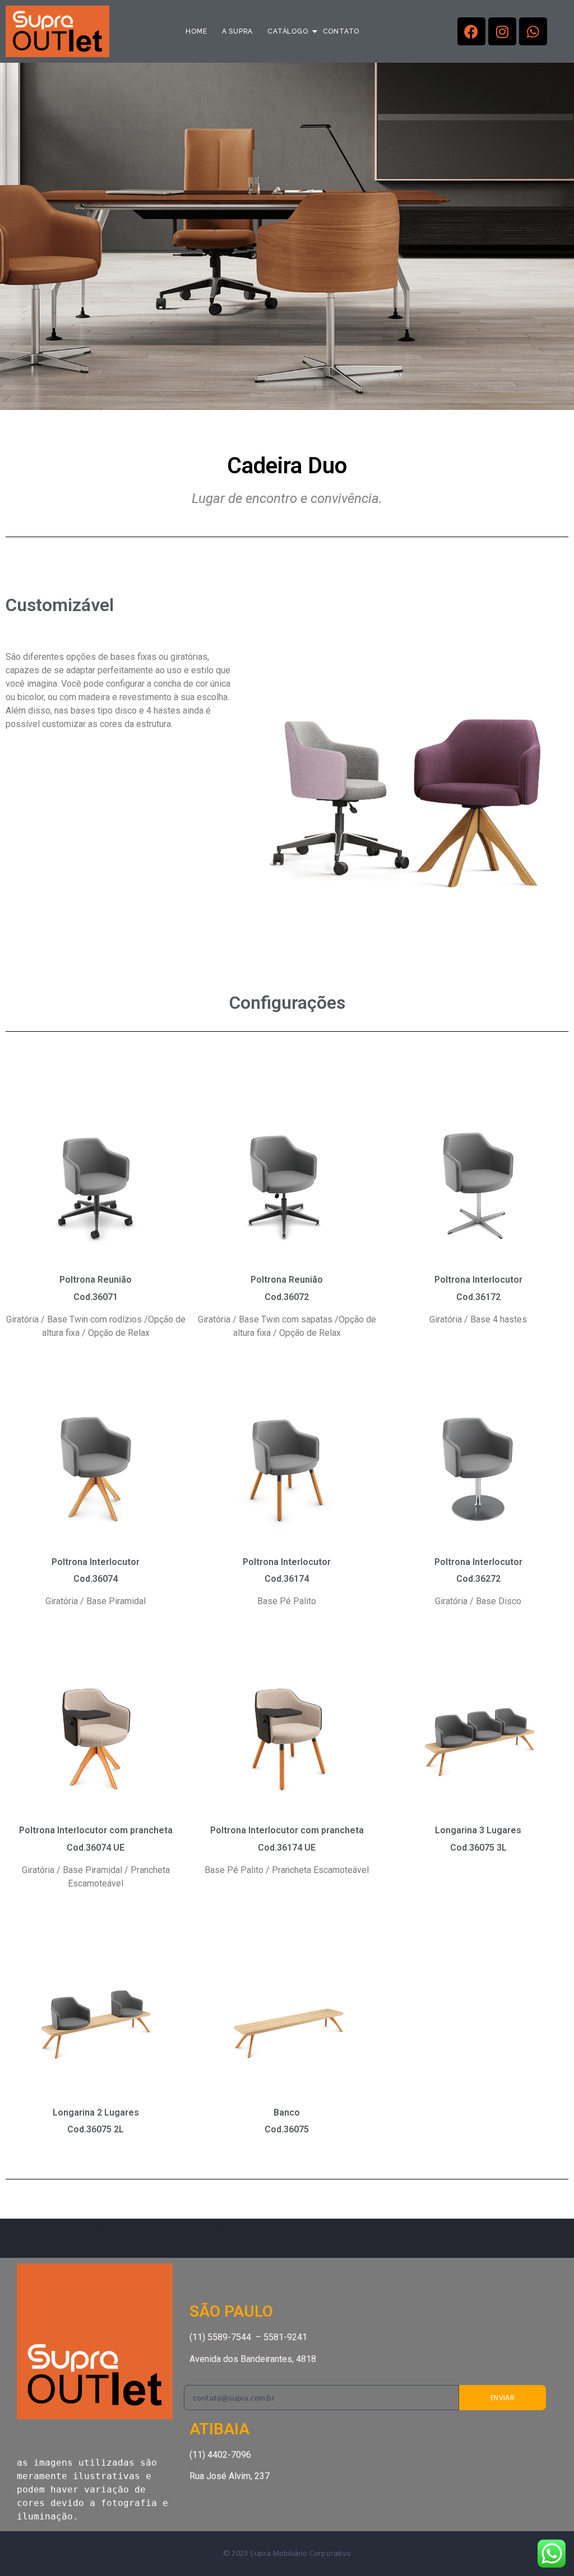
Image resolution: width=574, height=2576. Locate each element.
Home (196, 31)
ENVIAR (503, 2398)
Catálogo (288, 31)
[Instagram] (502, 31)
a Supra (238, 31)
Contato (341, 31)
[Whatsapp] (533, 31)
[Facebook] (471, 31)
